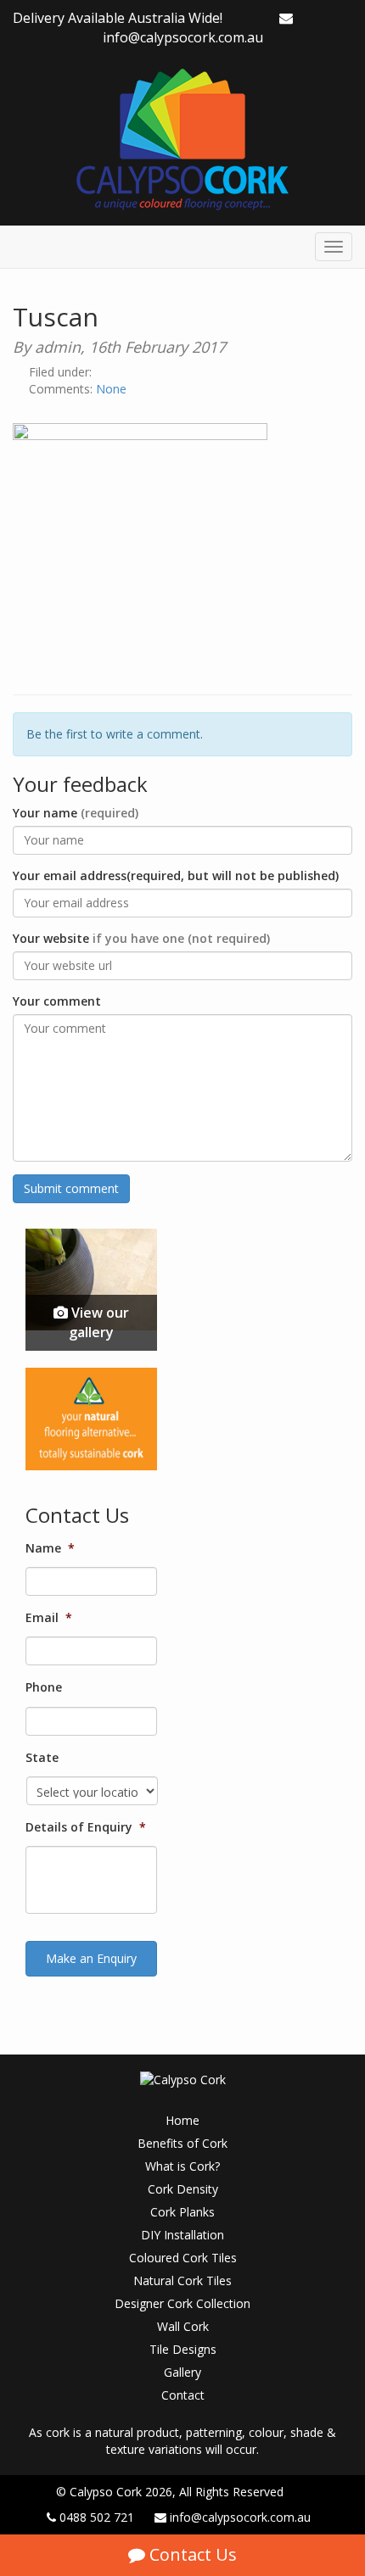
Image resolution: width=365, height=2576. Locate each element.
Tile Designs (183, 2349)
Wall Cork (183, 2326)
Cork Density (183, 2189)
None (111, 389)
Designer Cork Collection (182, 2303)
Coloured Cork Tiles (183, 2258)
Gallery (182, 2372)
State (42, 1758)
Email (49, 1618)
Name (50, 1548)
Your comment (57, 1001)
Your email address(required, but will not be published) (176, 875)
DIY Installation (182, 2235)
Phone (44, 1687)
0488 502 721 (97, 2517)
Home (182, 2120)
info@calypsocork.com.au (183, 37)
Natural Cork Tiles (182, 2280)
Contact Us (191, 2554)
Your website (141, 938)
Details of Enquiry (86, 1827)
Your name (76, 813)
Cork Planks (182, 2212)
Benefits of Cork (182, 2143)
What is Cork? (182, 2166)
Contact (183, 2395)
